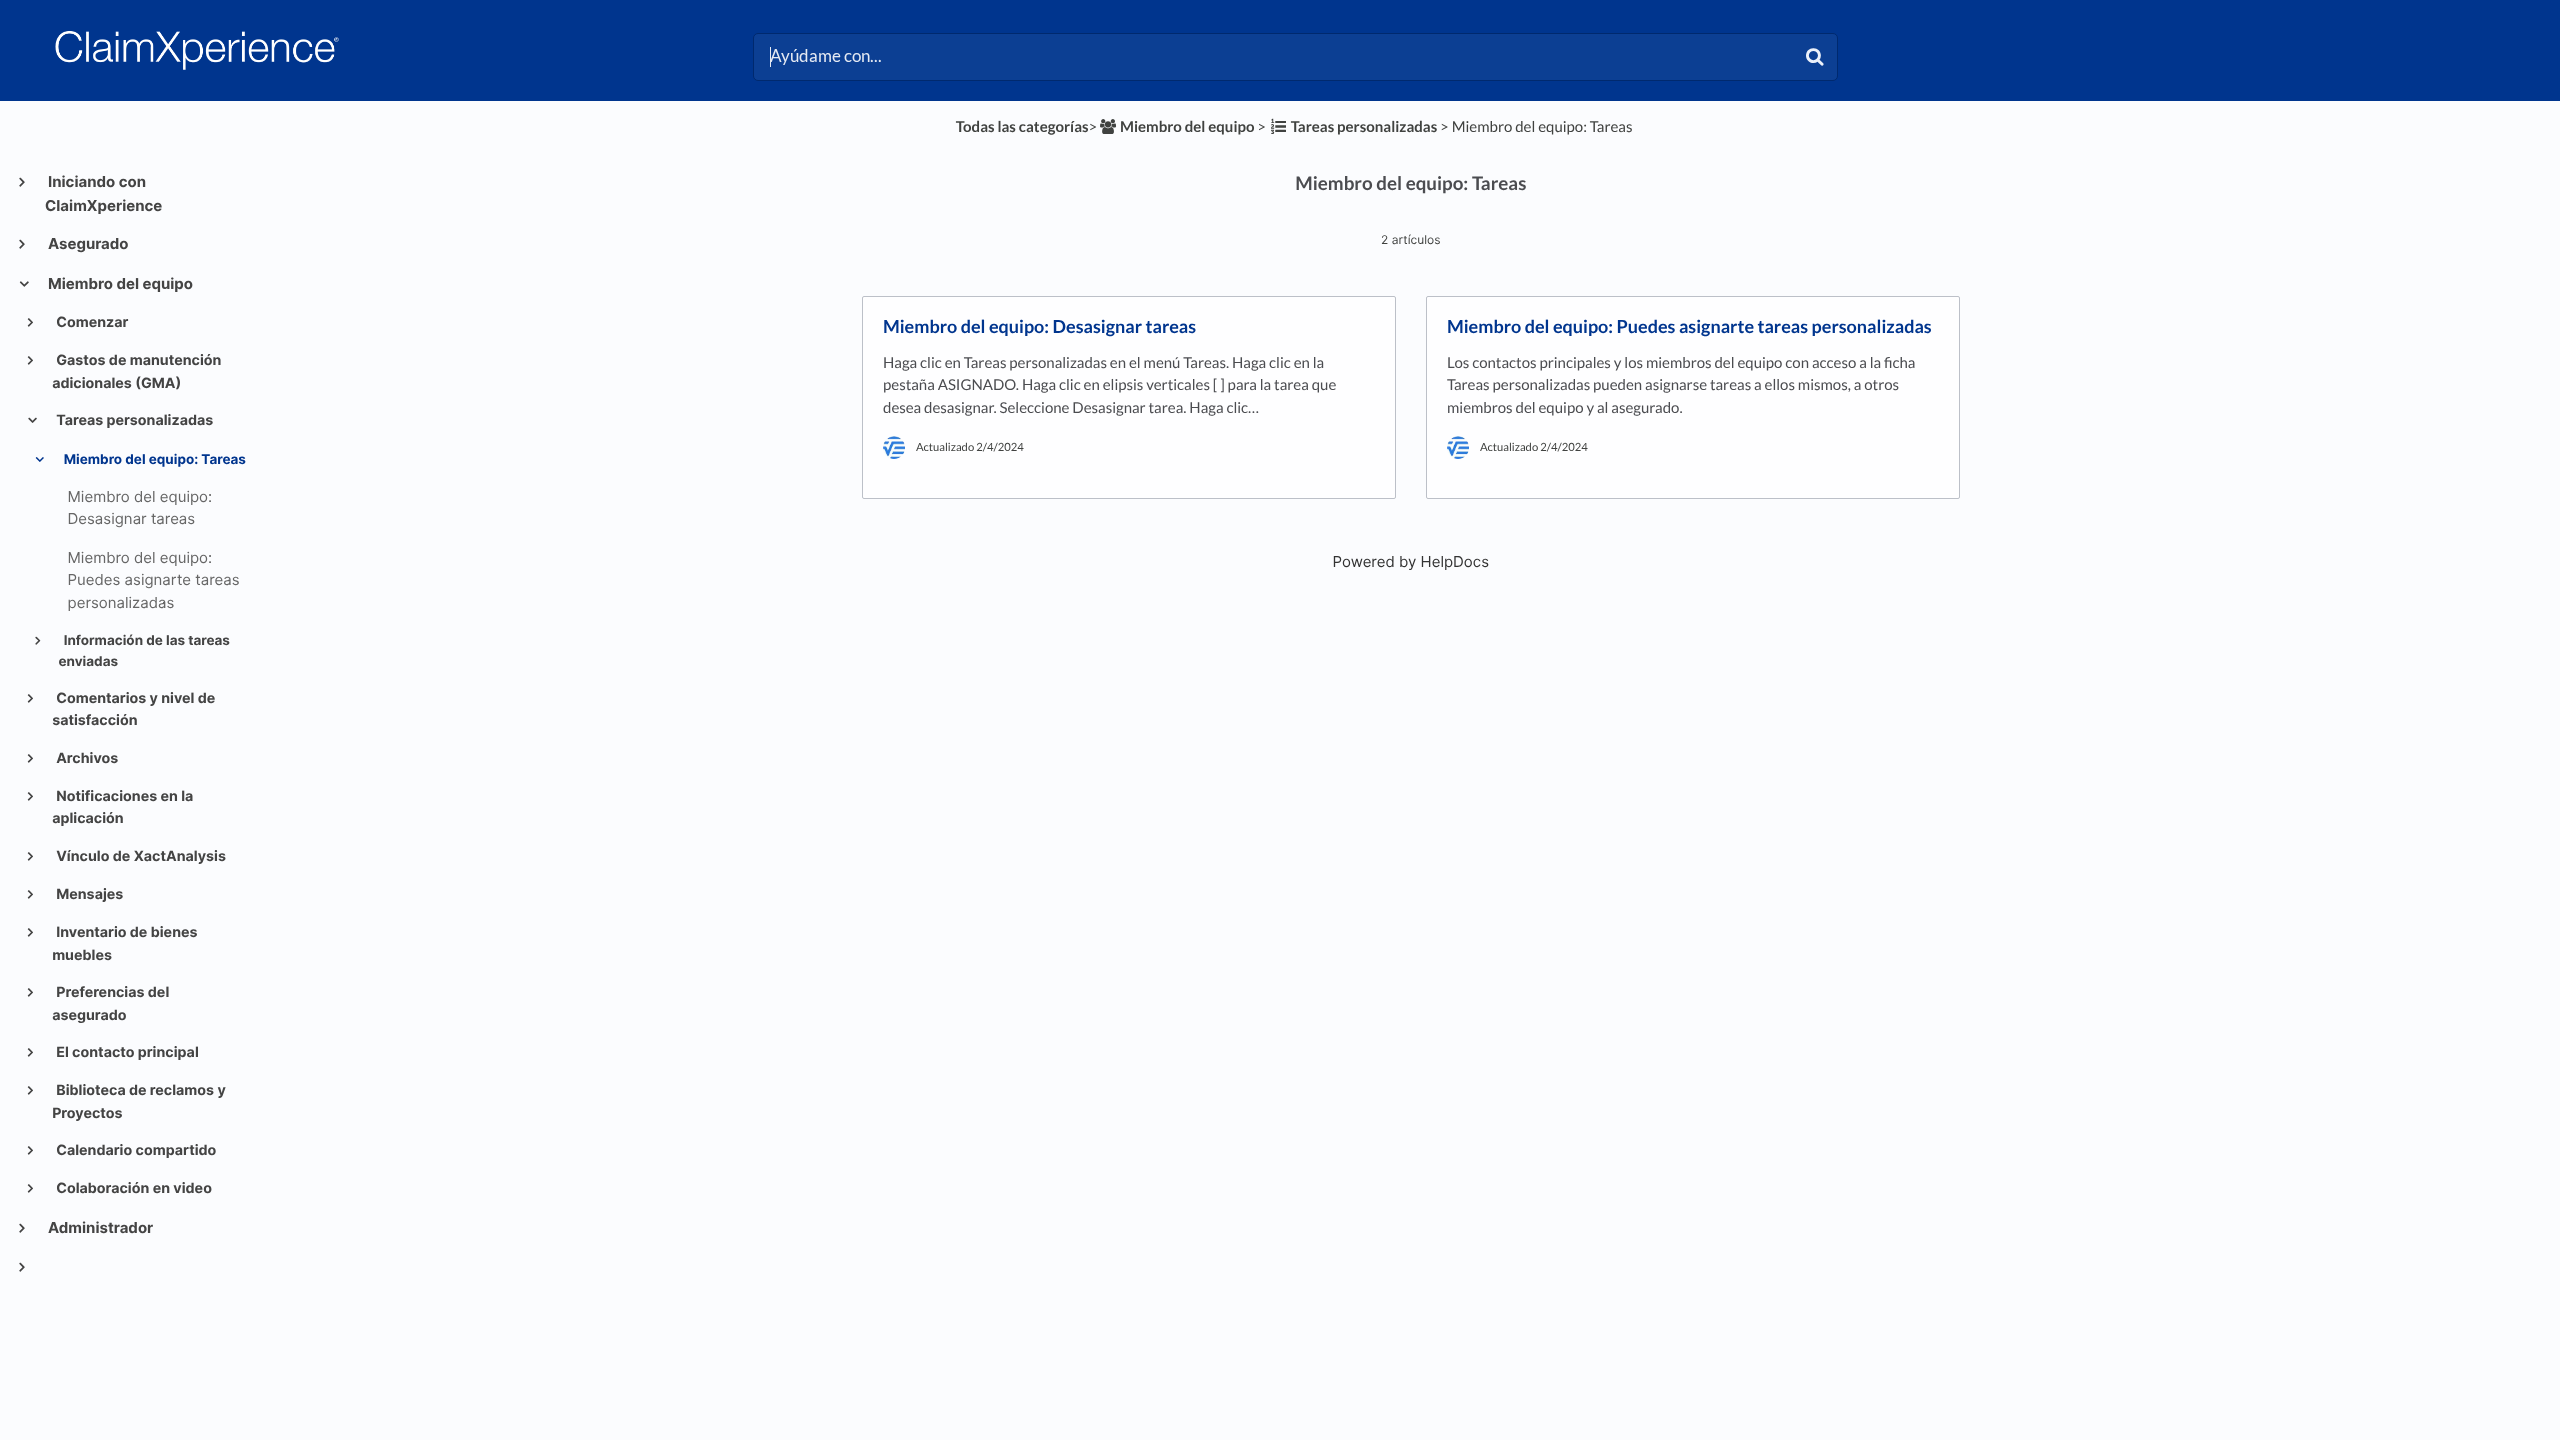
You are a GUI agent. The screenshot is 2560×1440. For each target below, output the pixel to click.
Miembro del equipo (119, 283)
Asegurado (87, 243)
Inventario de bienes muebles (124, 943)
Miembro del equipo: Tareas (153, 460)
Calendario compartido (134, 1150)
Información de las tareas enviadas (144, 651)
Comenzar (90, 322)
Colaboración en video (132, 1188)
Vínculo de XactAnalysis (139, 856)
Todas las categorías (1022, 127)
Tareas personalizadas (133, 420)
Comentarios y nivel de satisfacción (133, 709)
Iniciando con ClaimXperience (103, 193)
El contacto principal (126, 1052)
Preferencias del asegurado (110, 1003)
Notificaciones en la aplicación (122, 807)
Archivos (85, 758)
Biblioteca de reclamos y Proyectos (139, 1101)
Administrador (99, 1227)
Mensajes (88, 894)
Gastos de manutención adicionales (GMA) (136, 371)
